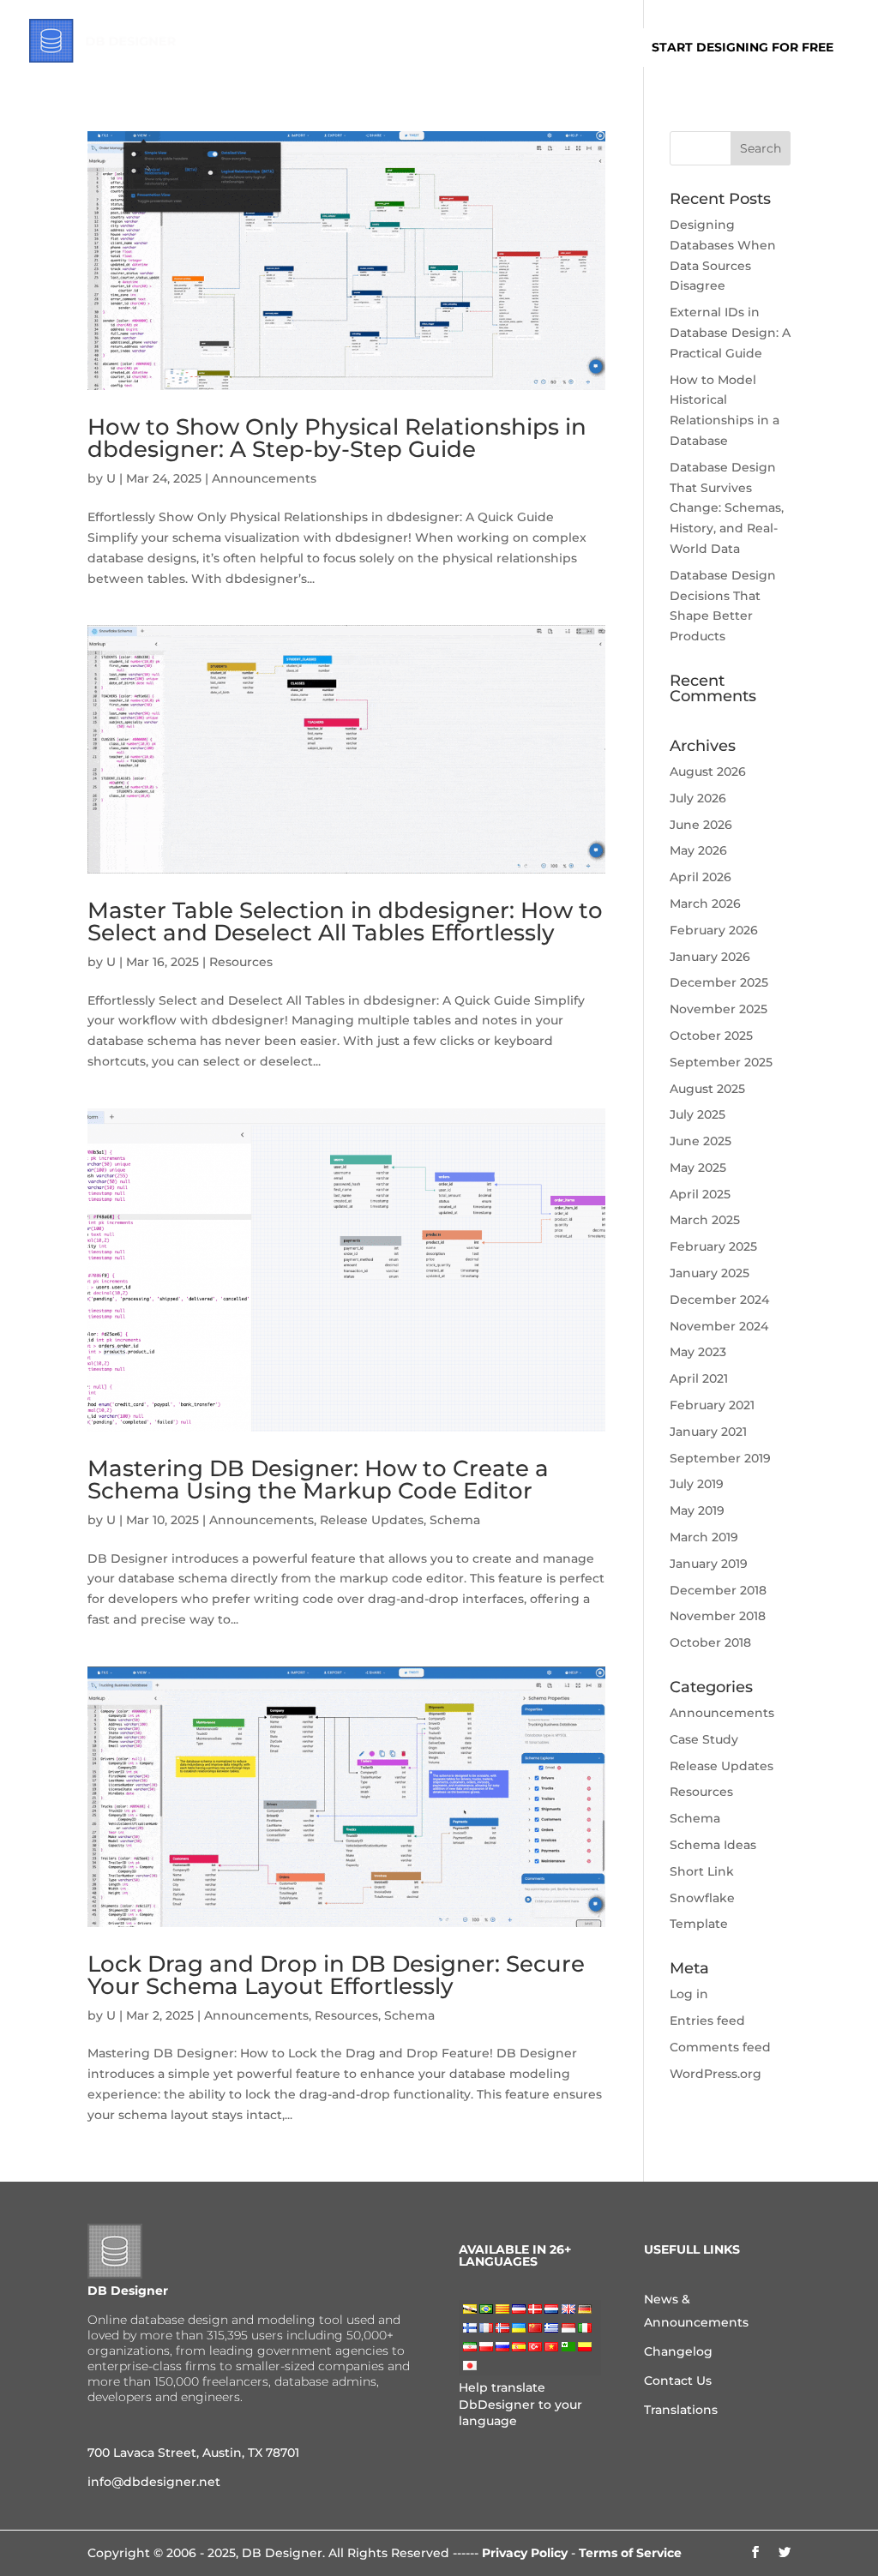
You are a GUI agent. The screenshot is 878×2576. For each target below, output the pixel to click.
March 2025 (705, 1220)
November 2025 (719, 1009)
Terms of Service (630, 2553)
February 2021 (712, 1405)
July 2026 (698, 798)
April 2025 (700, 1194)
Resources (241, 962)
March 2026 (705, 904)
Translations (681, 2410)
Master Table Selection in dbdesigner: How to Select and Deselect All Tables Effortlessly (345, 922)
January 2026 (710, 957)
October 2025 (711, 1036)
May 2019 (697, 1510)
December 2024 (719, 1300)
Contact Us (678, 2381)
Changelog (678, 2351)
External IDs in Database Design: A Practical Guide (730, 333)
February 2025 (713, 1246)
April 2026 (701, 877)
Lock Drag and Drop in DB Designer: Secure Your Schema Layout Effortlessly (336, 1975)
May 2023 (698, 1352)
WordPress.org (716, 2074)
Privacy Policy (525, 2553)
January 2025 (710, 1273)
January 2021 (708, 1432)
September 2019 (720, 1458)
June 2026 (701, 825)
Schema (455, 1520)
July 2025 (698, 1114)
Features (300, 48)
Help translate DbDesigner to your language (520, 2404)
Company (445, 48)
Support (526, 48)
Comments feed (720, 2047)
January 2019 (709, 1564)
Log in (689, 1994)
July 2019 (697, 1484)
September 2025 (721, 1062)
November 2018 (718, 1616)
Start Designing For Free (743, 47)
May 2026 (698, 850)
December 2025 (719, 982)
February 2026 (714, 930)
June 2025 (701, 1141)
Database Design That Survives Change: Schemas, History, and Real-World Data (727, 508)
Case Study (704, 1739)
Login (595, 48)
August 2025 (707, 1089)
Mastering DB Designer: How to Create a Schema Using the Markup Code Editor (318, 1480)
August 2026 (708, 772)
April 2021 (699, 1378)
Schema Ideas (713, 1845)
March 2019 (704, 1537)
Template (699, 1924)
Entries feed (707, 2021)
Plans (373, 48)
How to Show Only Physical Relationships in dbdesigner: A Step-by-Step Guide (337, 438)
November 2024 (719, 1326)
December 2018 (718, 1590)
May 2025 (698, 1168)
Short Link (702, 1871)
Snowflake (702, 1898)
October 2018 (710, 1642)
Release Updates (372, 1520)
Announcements (264, 478)
